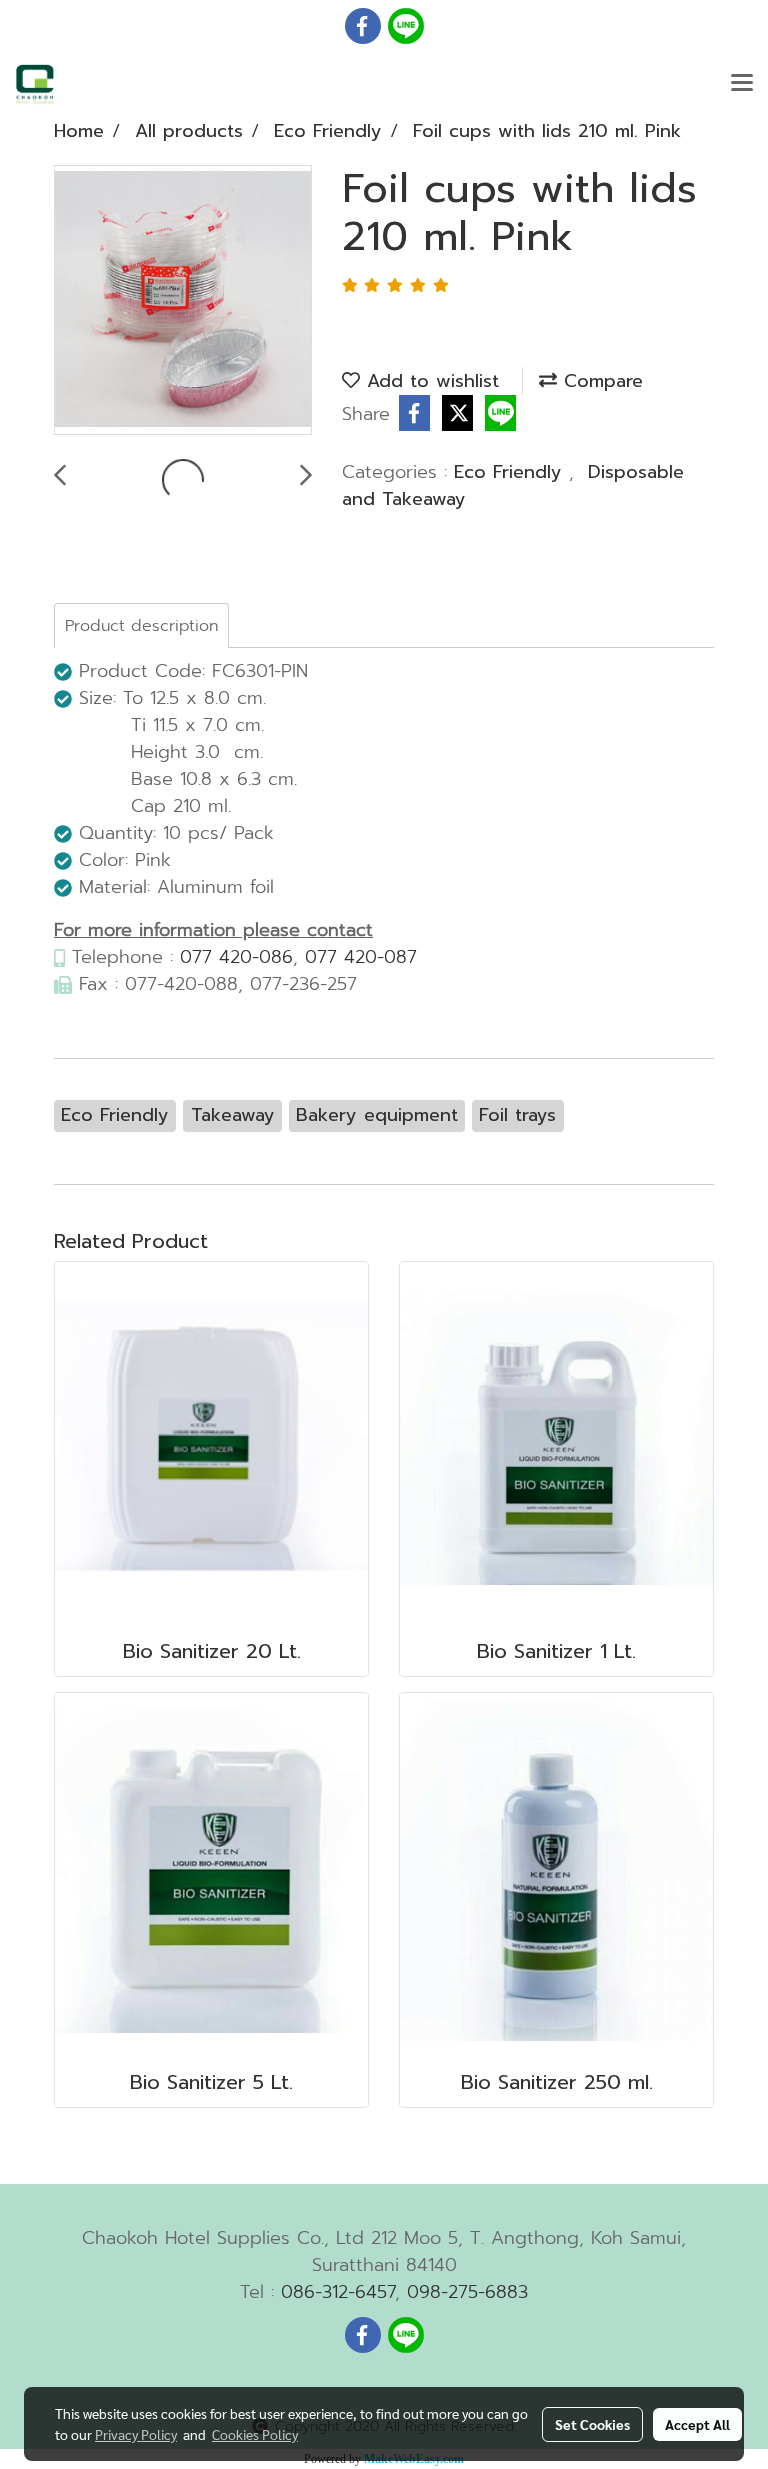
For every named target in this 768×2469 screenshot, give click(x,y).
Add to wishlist (429, 381)
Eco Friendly (511, 472)
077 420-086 (236, 957)
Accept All (697, 2424)
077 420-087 (361, 957)
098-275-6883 (467, 2292)
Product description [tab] (141, 626)
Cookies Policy (255, 2434)
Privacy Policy (136, 2434)
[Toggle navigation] (742, 84)
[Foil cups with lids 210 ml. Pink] (183, 301)
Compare (600, 381)
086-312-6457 (338, 2292)
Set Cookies (592, 2424)
